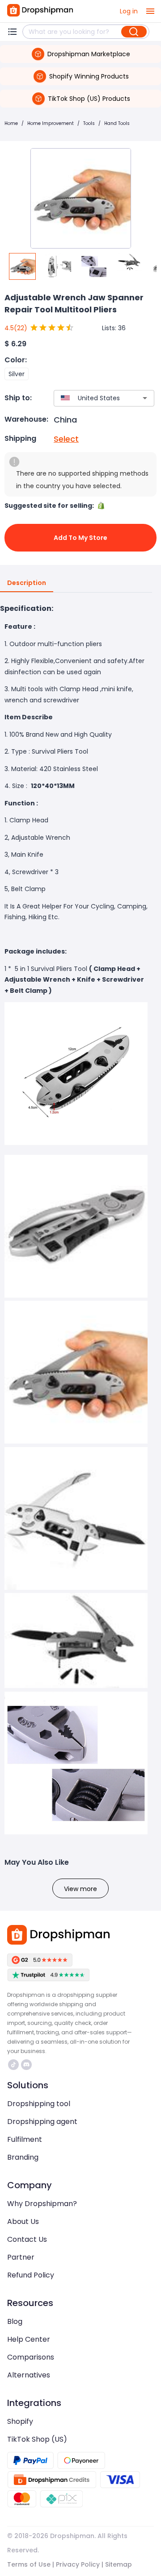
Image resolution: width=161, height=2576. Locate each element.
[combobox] (91, 398)
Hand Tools (117, 123)
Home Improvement (51, 123)
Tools (89, 123)
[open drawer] (150, 11)
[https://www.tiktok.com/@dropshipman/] (13, 2065)
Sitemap (119, 2564)
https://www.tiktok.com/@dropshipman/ (15, 2065)
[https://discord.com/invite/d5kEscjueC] (26, 2065)
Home (11, 123)
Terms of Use (29, 2564)
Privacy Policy (78, 2564)
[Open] (145, 398)
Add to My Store (80, 538)
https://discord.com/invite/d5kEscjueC (28, 2065)
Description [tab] (27, 583)
